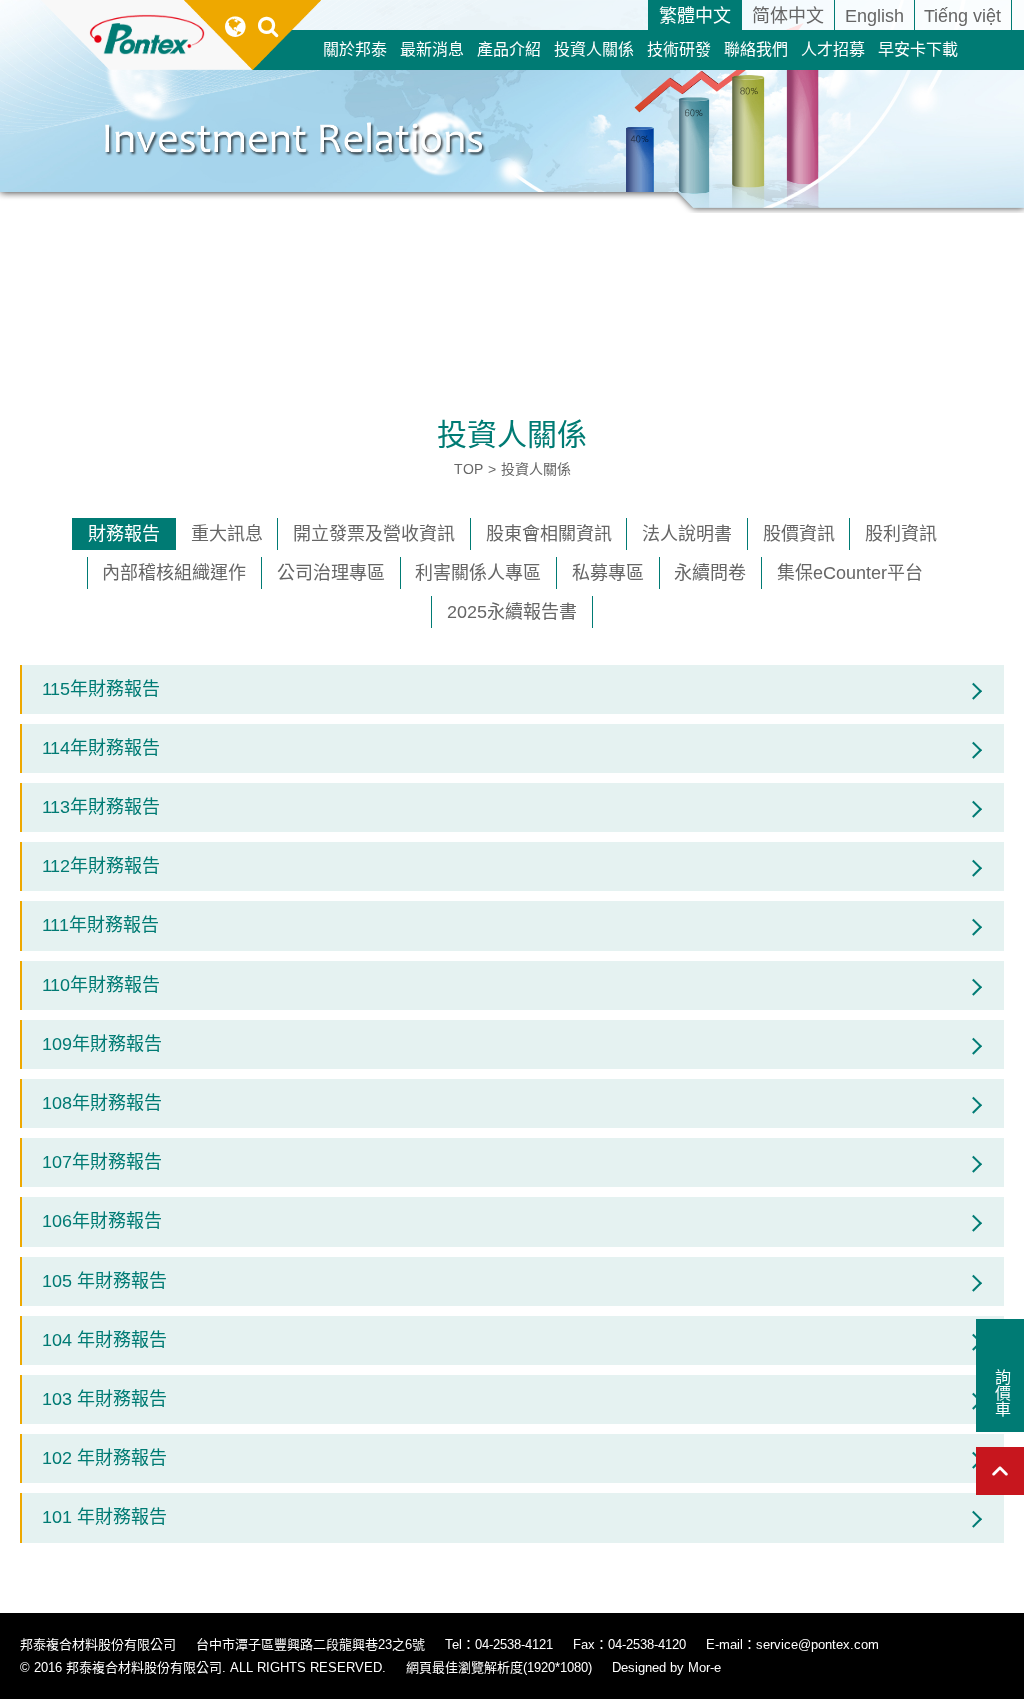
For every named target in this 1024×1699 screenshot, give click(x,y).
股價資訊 (799, 534)
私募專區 (608, 573)
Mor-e (704, 1667)
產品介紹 (509, 49)
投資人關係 (594, 49)
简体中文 (788, 16)
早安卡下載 (918, 49)
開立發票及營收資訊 (374, 534)
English (874, 16)
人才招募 (833, 49)
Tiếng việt (962, 16)
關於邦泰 (355, 49)
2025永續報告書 (512, 612)
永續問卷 (710, 573)
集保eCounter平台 (850, 573)
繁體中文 (695, 16)
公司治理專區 (331, 573)
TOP (468, 469)
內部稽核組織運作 (174, 573)
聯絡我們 (756, 49)
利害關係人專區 (478, 573)
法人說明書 (687, 534)
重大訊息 (227, 534)
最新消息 (432, 49)
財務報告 (124, 534)
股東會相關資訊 (549, 534)
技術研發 (679, 49)
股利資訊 (901, 534)
